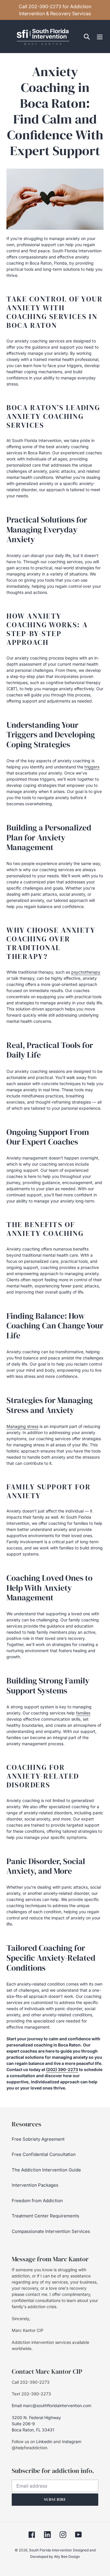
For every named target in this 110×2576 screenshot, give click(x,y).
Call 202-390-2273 (31, 2382)
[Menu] (100, 36)
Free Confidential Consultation (44, 2154)
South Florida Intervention (50, 2550)
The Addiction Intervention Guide (46, 2170)
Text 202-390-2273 (31, 2394)
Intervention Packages (35, 2185)
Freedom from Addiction (37, 2201)
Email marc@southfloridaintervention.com (51, 2405)
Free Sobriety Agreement (38, 2139)
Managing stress (22, 1426)
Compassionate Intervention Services (51, 2231)
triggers (92, 767)
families (83, 1713)
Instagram (72, 2441)
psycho (86, 972)
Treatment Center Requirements (45, 2216)
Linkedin (44, 2441)
